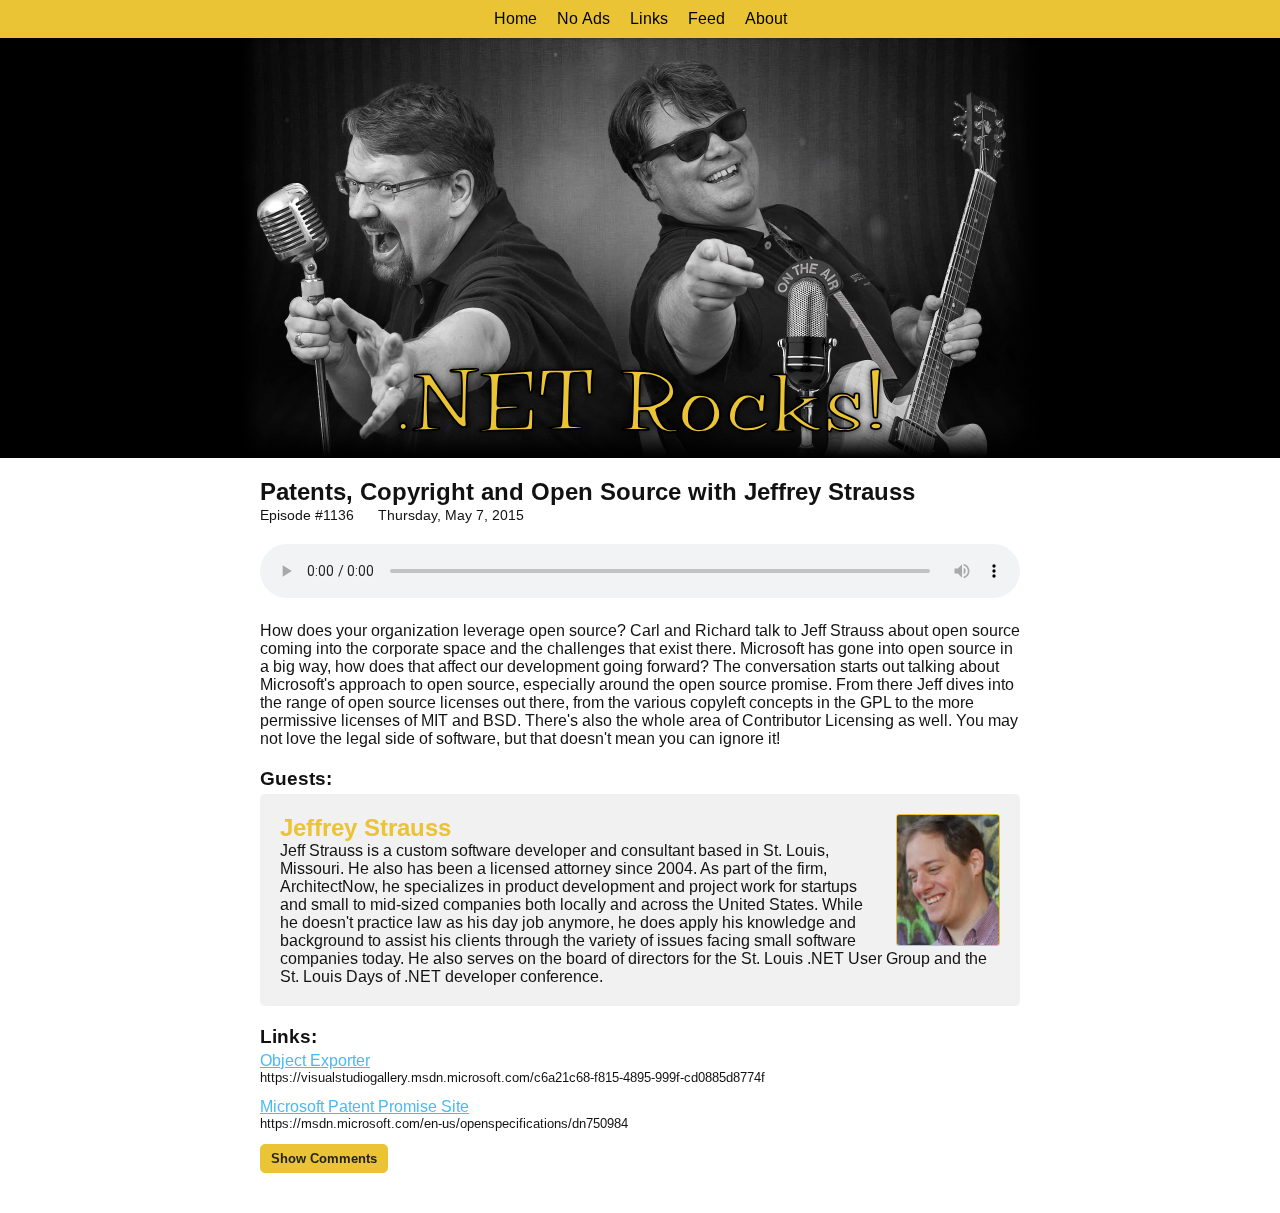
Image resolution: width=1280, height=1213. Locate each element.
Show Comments (324, 1158)
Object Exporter (315, 1060)
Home (515, 18)
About (766, 18)
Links (649, 18)
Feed (706, 18)
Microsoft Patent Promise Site (364, 1106)
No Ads (583, 18)
